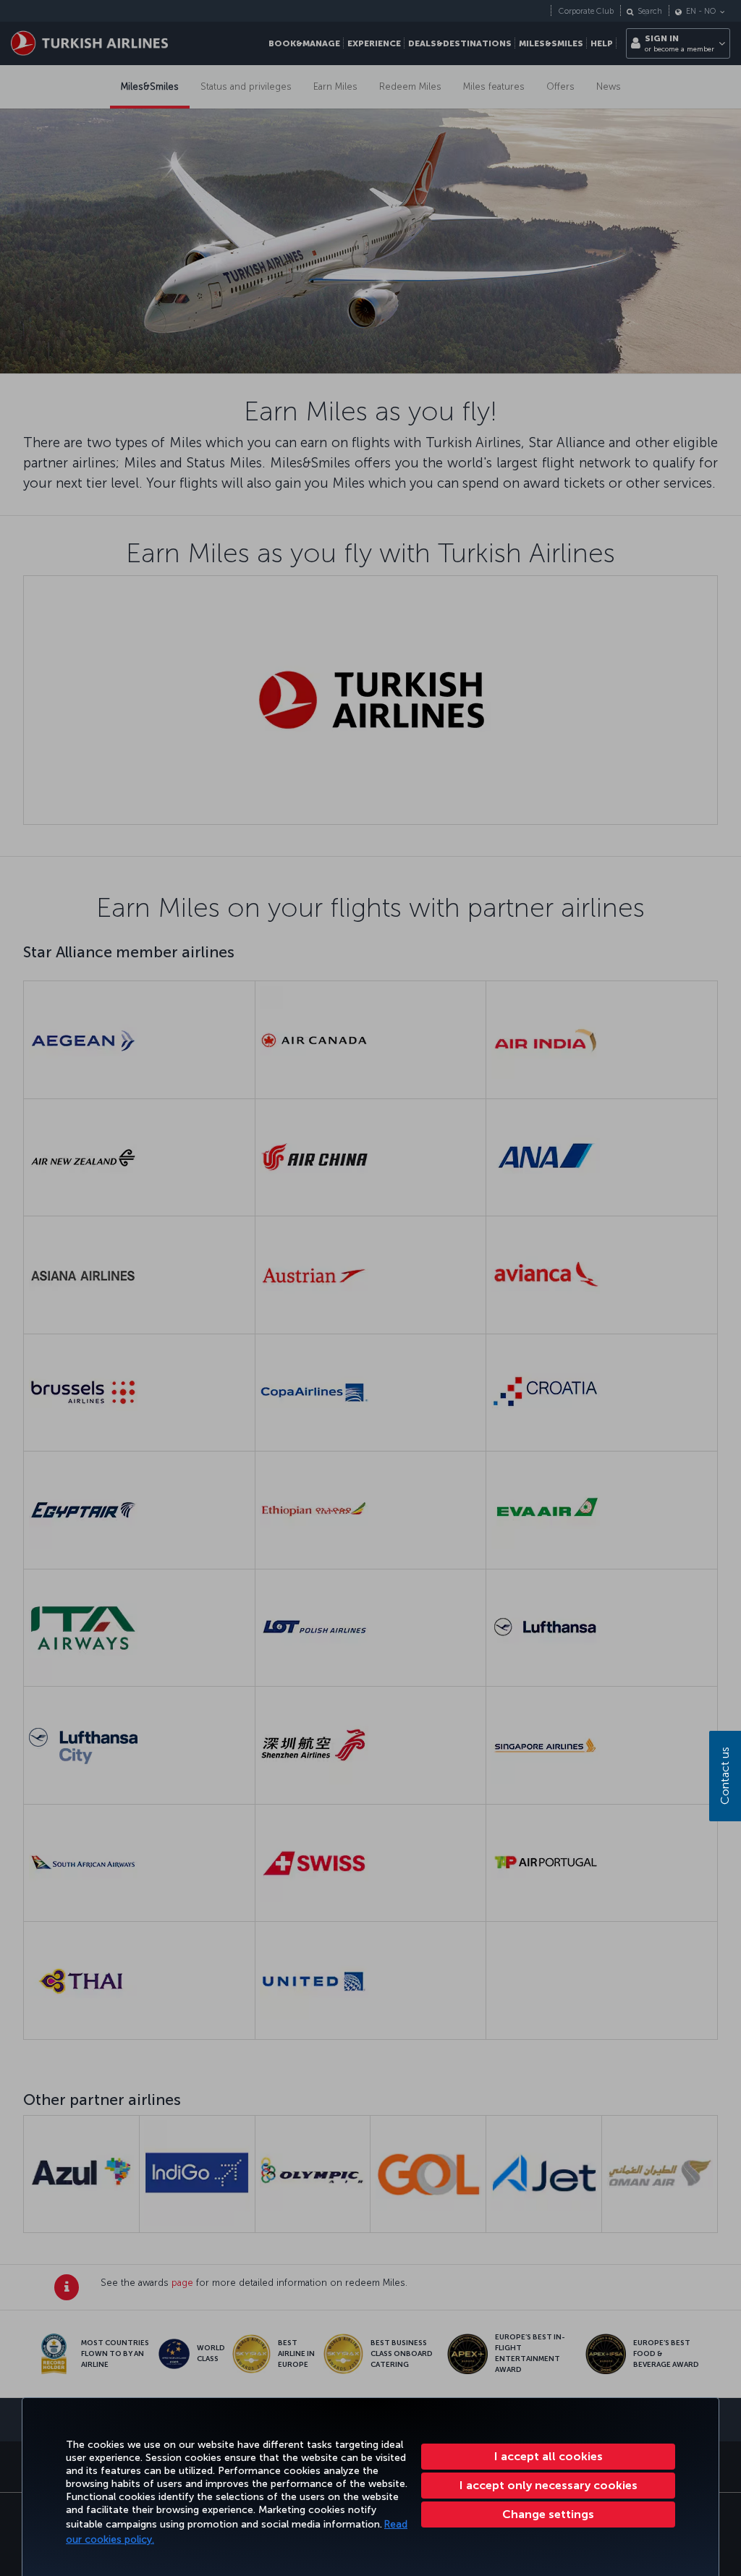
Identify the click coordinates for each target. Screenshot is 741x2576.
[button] (548, 2514)
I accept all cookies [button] (549, 2456)
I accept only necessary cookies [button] (549, 2485)
